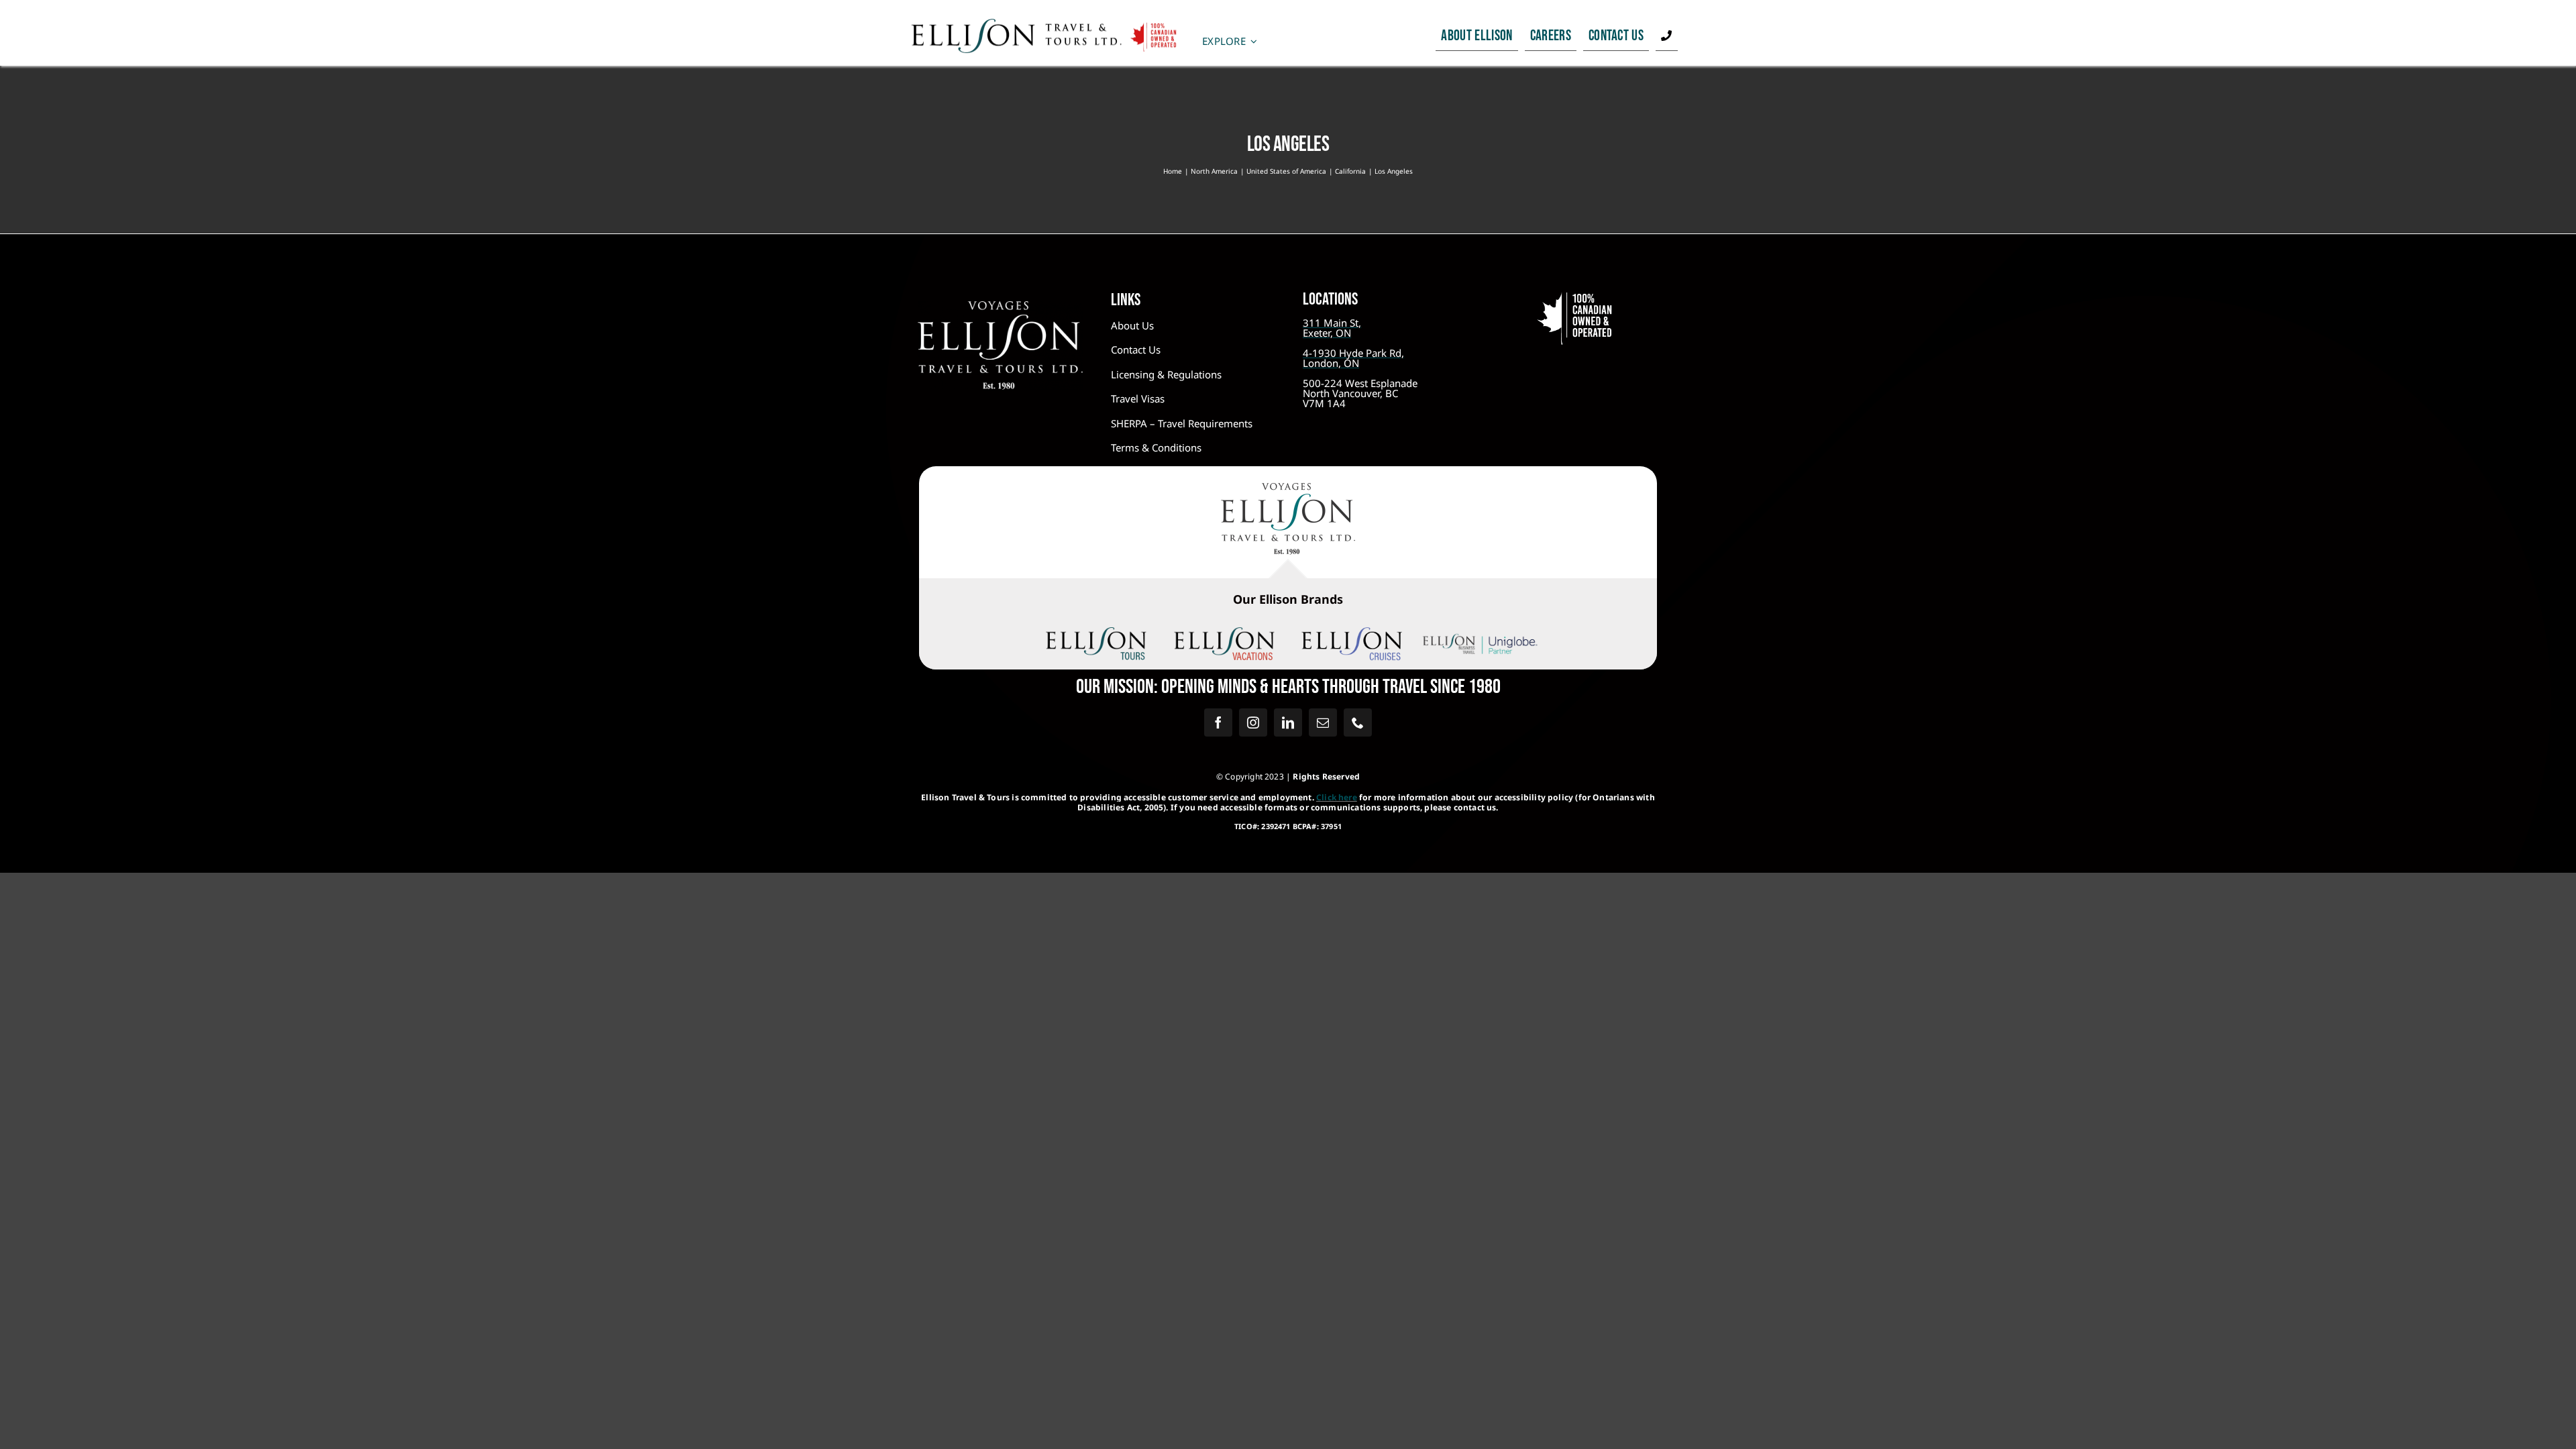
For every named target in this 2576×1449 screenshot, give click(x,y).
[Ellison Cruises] (1352, 633)
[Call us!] (1666, 36)
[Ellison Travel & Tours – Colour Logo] (1288, 489)
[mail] (1323, 722)
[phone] (1358, 722)
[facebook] (1218, 722)
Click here (1337, 797)
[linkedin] (1288, 722)
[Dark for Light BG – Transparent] (1480, 636)
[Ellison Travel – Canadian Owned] (1044, 24)
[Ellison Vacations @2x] (1224, 633)
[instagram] (1253, 722)
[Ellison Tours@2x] (1096, 633)
